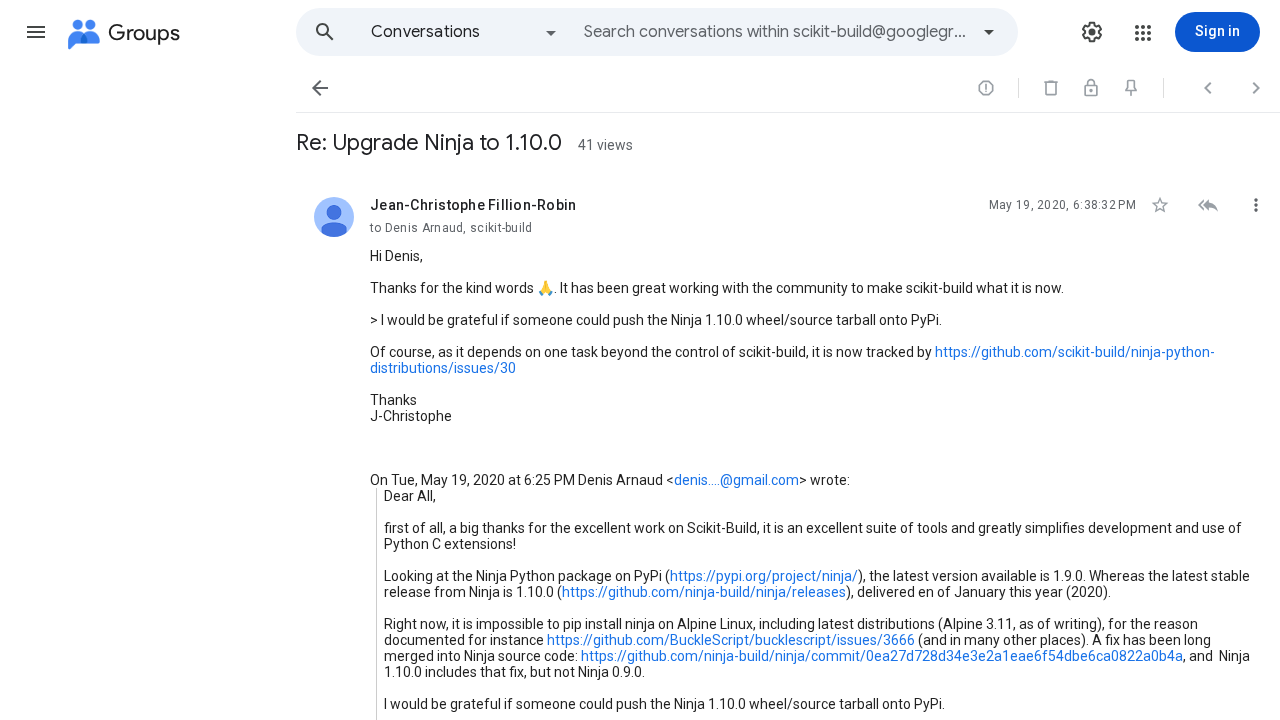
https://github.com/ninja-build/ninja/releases (704, 592)
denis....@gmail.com (736, 480)
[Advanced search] (989, 32)
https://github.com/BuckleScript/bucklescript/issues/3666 (731, 640)
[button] (36, 32)
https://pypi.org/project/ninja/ (764, 576)
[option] (465, 32)
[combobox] (776, 32)
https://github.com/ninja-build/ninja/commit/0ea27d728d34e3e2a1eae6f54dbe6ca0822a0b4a (882, 656)
